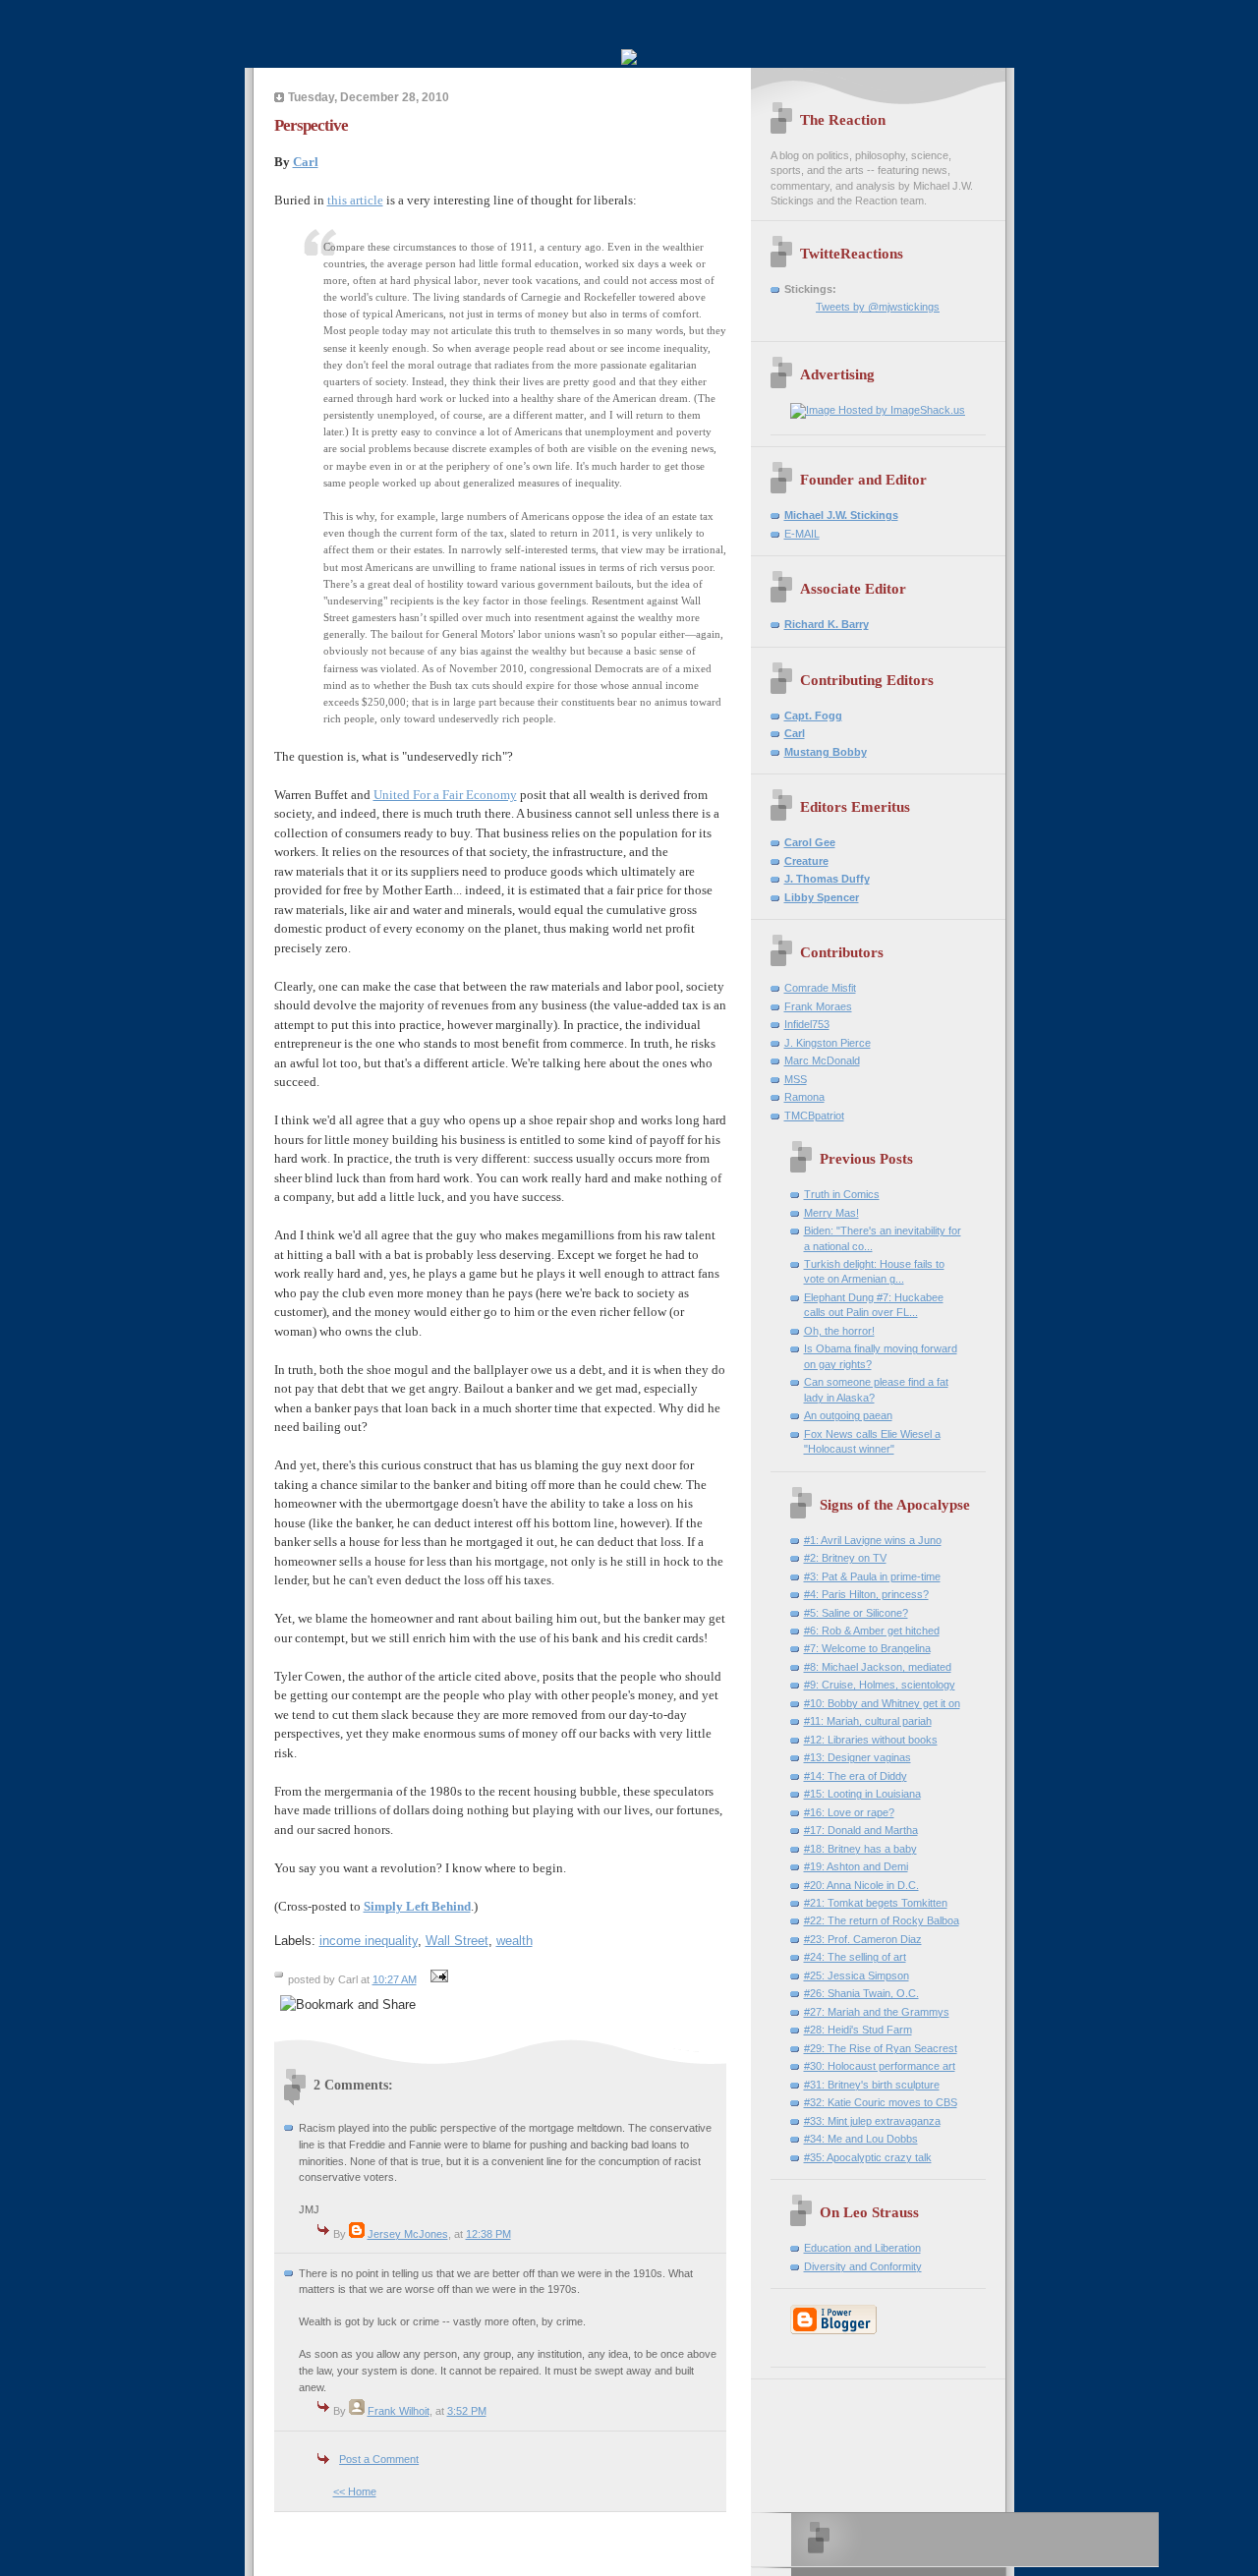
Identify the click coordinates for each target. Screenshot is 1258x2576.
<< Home (355, 2491)
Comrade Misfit (820, 988)
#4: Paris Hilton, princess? (866, 1594)
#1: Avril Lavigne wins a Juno (873, 1540)
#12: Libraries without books (871, 1740)
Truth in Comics (842, 1194)
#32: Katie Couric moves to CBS (881, 2102)
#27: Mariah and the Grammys (877, 2012)
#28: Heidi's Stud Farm (858, 2030)
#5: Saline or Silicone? (856, 1613)
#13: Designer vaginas (858, 1757)
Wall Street (457, 1941)
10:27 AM (395, 1979)
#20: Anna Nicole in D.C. (861, 1885)
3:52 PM (467, 2411)
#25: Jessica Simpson (857, 1975)
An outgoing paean (848, 1415)
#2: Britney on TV (845, 1558)
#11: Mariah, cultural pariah (868, 1721)
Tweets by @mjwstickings (878, 307)
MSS (796, 1079)
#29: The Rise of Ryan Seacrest (881, 2048)
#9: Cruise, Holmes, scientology (880, 1685)
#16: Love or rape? (849, 1812)
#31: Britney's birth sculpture (872, 2085)
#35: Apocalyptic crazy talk (868, 2157)
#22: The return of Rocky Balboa (882, 1920)
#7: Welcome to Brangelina (867, 1648)
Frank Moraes (818, 1006)
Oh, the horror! (839, 1331)
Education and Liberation (862, 2248)
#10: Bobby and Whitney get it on (882, 1703)
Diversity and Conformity (863, 2266)
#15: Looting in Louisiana (862, 1794)
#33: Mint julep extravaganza (872, 2121)
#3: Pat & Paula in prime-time (872, 1576)
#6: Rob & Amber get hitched (872, 1631)
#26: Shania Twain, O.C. (861, 1993)
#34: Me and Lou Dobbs (861, 2139)
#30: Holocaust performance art (880, 2066)
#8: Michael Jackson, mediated (878, 1667)
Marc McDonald (822, 1060)
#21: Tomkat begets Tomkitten (876, 1903)
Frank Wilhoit (399, 2411)
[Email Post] (437, 1979)
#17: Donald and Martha (861, 1830)
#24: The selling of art (855, 1957)
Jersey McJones (408, 2234)
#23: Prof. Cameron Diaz (863, 1939)
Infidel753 (807, 1024)
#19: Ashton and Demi (856, 1866)
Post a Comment (379, 2459)
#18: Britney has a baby (860, 1849)
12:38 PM (488, 2234)
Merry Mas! (831, 1213)
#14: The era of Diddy (856, 1776)
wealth (515, 1941)
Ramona (804, 1097)
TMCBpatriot (814, 1116)
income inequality (369, 1941)
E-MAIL (802, 534)
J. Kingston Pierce (828, 1043)
